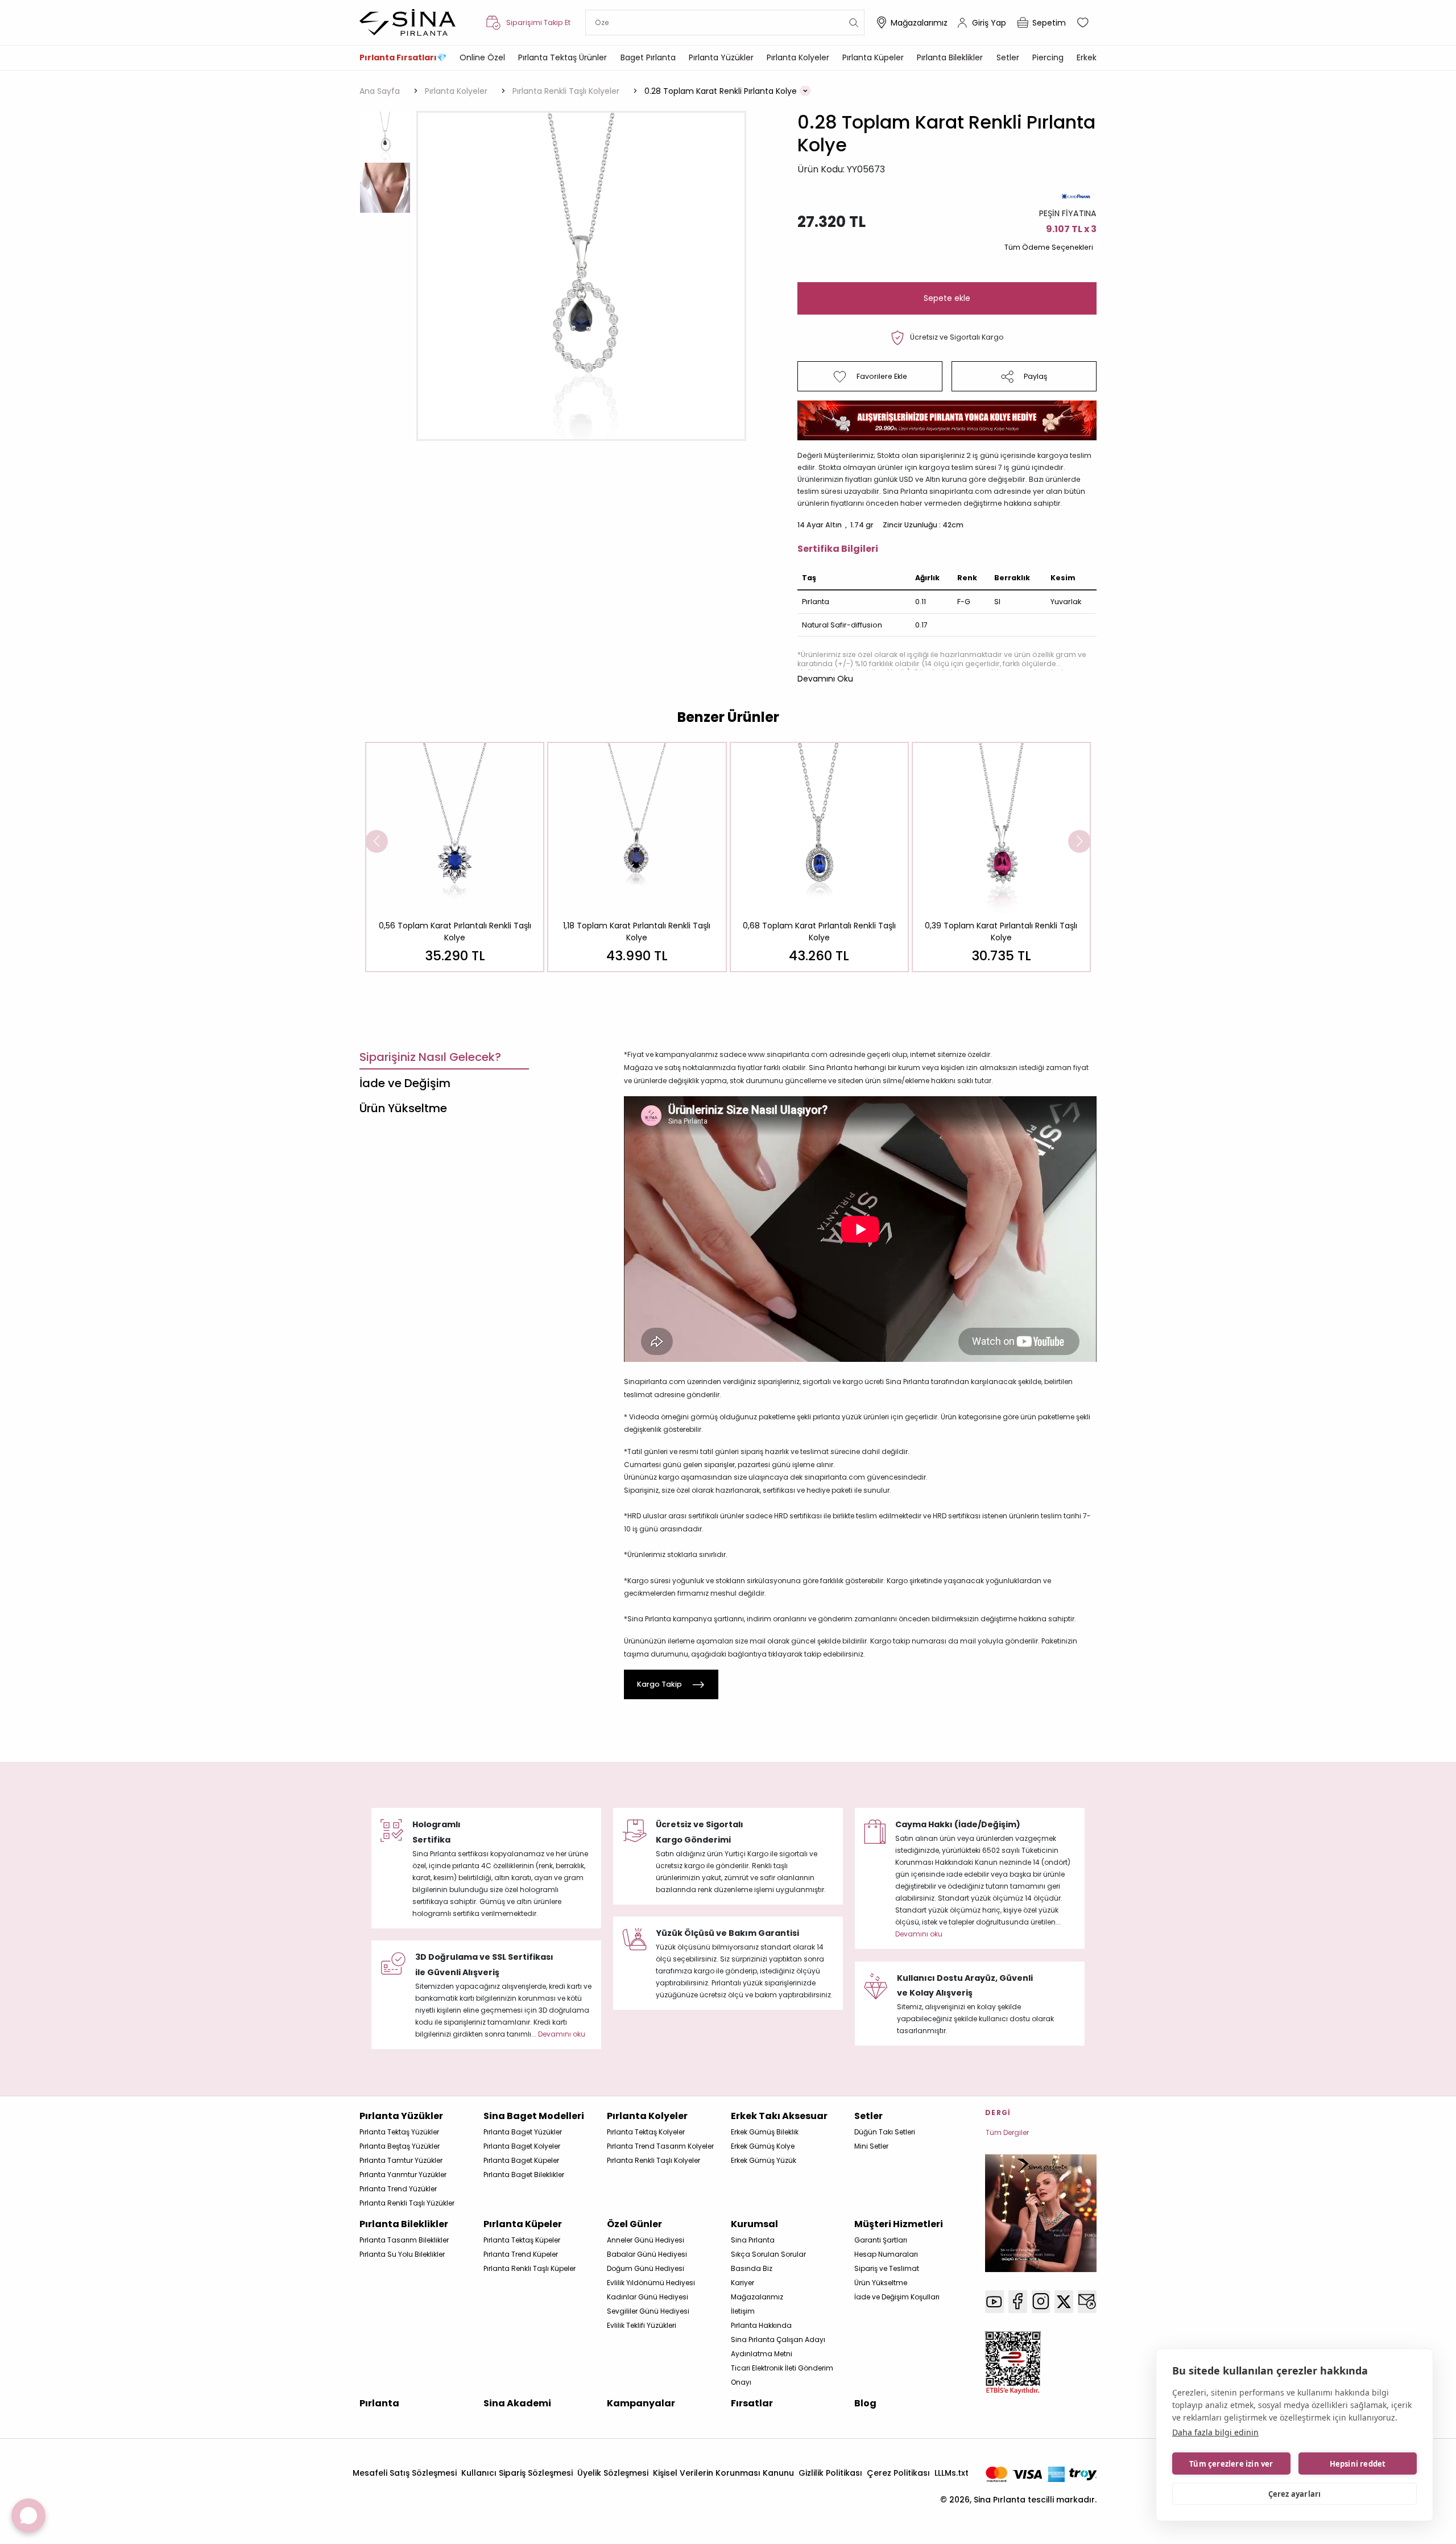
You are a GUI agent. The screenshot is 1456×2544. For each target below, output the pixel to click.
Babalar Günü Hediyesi (647, 2254)
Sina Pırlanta (753, 2240)
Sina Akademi (517, 2403)
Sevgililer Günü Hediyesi (648, 2311)
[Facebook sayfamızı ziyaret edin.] (1018, 2302)
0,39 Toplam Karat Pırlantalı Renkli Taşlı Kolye (1001, 932)
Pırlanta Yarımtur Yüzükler (403, 2175)
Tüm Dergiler (1007, 2132)
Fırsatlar (752, 2403)
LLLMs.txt (952, 2473)
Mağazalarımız (919, 23)
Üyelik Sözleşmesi (613, 2473)
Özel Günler (634, 2224)
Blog (865, 2403)
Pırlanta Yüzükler (721, 57)
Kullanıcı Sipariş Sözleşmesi (517, 2473)
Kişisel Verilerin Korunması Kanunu (723, 2473)
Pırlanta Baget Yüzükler (523, 2132)
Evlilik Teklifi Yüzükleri (642, 2325)
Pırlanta (379, 2403)
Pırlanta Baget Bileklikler (524, 2175)
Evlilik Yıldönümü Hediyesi (651, 2283)
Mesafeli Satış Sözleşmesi (405, 2473)
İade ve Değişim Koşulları (897, 2297)
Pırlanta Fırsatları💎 (403, 57)
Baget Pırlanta (648, 57)
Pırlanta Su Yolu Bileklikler (402, 2254)
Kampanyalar (641, 2403)
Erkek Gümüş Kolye (763, 2146)
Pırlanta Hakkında (761, 2325)
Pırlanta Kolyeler (798, 57)
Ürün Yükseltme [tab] (403, 1108)
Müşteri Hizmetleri (899, 2224)
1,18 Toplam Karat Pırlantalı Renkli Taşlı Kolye (637, 932)
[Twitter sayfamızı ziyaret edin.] (1064, 2302)
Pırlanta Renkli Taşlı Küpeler (530, 2268)
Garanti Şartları (881, 2240)
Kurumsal (754, 2224)
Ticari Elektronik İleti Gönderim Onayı (782, 2375)
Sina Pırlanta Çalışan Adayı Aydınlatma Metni (778, 2347)
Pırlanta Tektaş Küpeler (522, 2240)
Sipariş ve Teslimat (887, 2268)
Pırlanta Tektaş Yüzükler (399, 2132)
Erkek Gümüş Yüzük (764, 2160)
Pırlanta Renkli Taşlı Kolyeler (653, 2160)
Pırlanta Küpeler (873, 57)
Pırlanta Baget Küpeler (521, 2160)
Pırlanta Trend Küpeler (521, 2254)
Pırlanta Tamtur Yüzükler (401, 2160)
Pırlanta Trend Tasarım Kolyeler (660, 2146)
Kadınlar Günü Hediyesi (648, 2297)
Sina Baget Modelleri (534, 2116)
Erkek (1087, 57)
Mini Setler (871, 2146)
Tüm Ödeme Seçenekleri (1049, 247)
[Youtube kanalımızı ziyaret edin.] (994, 2302)
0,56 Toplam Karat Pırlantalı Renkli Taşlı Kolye (455, 932)
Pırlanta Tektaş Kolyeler (646, 2132)
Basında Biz (752, 2268)
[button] (825, 679)
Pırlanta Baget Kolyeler (522, 2146)
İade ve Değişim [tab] (405, 1083)
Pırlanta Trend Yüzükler (398, 2189)
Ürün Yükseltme (881, 2283)
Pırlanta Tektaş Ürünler (562, 57)
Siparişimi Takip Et (538, 22)
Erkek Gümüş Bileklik (765, 2132)
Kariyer (743, 2283)
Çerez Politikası (898, 2473)
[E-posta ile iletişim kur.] (1087, 2302)
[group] (455, 857)
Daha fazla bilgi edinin (1215, 2432)
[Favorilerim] (1084, 23)
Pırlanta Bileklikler (950, 57)
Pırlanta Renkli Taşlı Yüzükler (407, 2203)
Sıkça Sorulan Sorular (768, 2254)
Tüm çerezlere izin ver (1231, 2464)
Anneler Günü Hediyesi (646, 2240)
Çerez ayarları (1295, 2494)
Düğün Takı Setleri (885, 2132)
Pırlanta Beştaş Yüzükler (400, 2146)
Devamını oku (919, 1934)
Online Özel (482, 57)
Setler (1008, 57)
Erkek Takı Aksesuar (779, 2116)
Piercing (1048, 57)
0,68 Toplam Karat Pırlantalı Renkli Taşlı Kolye (819, 932)
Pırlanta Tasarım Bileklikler (404, 2240)
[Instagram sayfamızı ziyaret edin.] (1041, 2302)
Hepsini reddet (1358, 2464)
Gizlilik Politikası (830, 2473)
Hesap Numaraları (886, 2254)
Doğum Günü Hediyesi (646, 2268)
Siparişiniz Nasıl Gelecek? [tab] (430, 1057)
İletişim (743, 2311)
